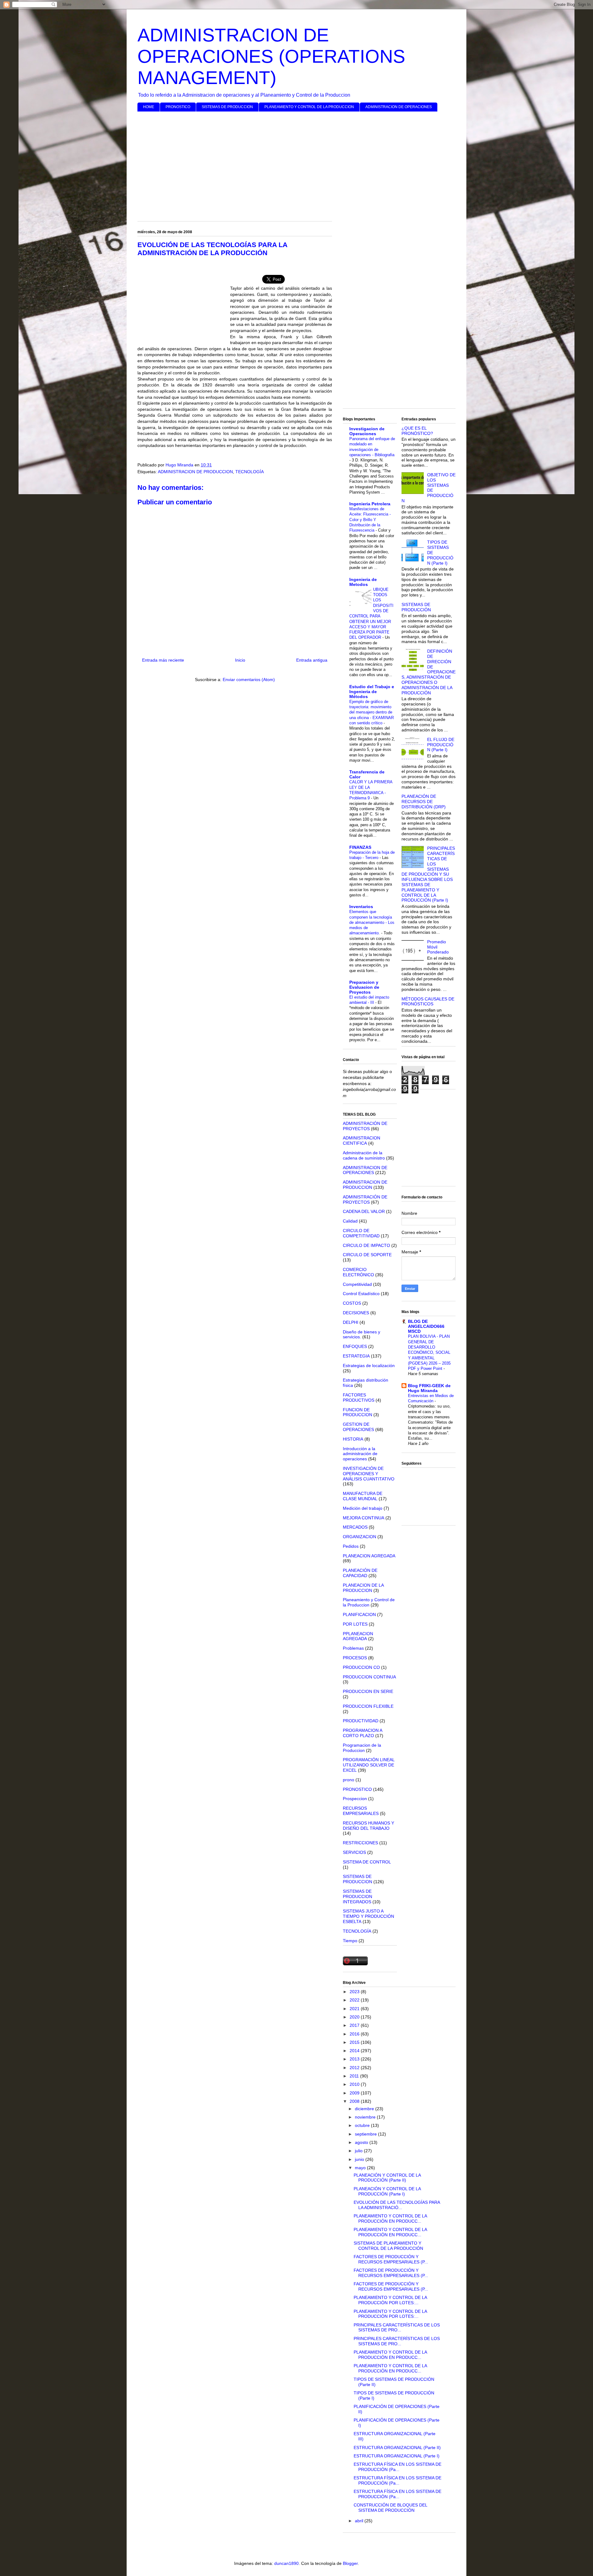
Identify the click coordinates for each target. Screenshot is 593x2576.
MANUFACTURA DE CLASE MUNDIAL (363, 1496)
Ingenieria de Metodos (363, 582)
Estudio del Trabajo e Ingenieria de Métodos (372, 692)
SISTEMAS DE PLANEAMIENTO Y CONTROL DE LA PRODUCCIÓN (388, 2246)
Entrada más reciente (163, 660)
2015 (355, 2042)
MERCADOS (355, 1527)
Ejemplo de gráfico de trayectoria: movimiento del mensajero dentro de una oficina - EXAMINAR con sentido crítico (372, 712)
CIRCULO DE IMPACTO (366, 1245)
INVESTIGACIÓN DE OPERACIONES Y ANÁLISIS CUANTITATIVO (369, 1474)
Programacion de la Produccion (362, 1748)
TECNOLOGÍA (250, 472)
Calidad (350, 1221)
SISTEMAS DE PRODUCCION (227, 107)
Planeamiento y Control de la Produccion (369, 1602)
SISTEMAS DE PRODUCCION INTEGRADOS (357, 1896)
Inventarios (361, 907)
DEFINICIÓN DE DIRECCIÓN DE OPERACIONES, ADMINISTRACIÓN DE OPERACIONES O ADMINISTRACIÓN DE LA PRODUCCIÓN (429, 672)
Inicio (240, 660)
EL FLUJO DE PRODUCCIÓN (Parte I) (441, 745)
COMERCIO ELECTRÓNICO (358, 1272)
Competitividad (357, 1284)
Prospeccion (355, 1799)
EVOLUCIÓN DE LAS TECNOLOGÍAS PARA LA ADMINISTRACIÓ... (397, 2205)
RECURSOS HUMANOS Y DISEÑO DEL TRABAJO (368, 1826)
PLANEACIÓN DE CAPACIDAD (360, 1573)
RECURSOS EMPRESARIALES (361, 1811)
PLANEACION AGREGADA (369, 1556)
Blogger (350, 2563)
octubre (363, 2125)
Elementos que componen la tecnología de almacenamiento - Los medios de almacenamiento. (372, 922)
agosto (362, 2142)
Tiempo (350, 1941)
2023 (355, 1992)
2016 (355, 2034)
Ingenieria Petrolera (370, 504)
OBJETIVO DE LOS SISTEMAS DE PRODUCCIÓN (429, 488)
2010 (355, 2084)
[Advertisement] (296, 164)
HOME (149, 107)
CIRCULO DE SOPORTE (367, 1255)
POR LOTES (355, 1624)
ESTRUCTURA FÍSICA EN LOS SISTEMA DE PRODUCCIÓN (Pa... (397, 2467)
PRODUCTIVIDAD (361, 1721)
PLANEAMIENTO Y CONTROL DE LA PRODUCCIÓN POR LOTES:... (390, 2300)
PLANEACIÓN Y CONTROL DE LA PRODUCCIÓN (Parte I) (387, 2191)
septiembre (366, 2134)
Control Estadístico (361, 1294)
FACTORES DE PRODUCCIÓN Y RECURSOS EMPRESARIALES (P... (391, 2259)
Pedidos (351, 1546)
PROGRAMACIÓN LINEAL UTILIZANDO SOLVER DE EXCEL (369, 1765)
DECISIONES (356, 1313)
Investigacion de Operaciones (367, 431)
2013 (355, 2059)
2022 (355, 2000)
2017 (355, 2025)
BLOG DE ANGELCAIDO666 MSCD (426, 1326)
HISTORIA (353, 1439)
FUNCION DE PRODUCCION (357, 1412)
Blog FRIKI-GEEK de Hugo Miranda (429, 1388)
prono (349, 1780)
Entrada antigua (312, 660)
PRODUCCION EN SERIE (368, 1691)
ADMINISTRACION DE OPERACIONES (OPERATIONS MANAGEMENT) (271, 56)
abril (360, 2521)
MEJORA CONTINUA (364, 1518)
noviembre (366, 2117)
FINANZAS (360, 847)
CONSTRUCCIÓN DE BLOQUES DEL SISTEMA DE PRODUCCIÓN (390, 2508)
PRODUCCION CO (361, 1667)
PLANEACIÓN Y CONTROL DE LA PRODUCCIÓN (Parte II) (387, 2178)
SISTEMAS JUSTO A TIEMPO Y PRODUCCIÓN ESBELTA (368, 1916)
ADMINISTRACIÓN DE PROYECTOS (365, 1126)
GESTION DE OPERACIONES (358, 1427)
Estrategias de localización (369, 1366)
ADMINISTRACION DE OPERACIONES (399, 107)
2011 (355, 2076)
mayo (361, 2168)
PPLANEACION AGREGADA (358, 1636)
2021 (355, 2009)
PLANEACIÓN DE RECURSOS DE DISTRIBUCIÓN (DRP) (424, 802)
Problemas (353, 1648)
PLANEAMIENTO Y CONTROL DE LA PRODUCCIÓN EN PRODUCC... (390, 2218)
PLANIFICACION (359, 1614)
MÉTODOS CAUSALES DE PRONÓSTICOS (428, 1002)
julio (359, 2151)
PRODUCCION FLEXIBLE (368, 1706)
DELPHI (351, 1322)
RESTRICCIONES (360, 1843)
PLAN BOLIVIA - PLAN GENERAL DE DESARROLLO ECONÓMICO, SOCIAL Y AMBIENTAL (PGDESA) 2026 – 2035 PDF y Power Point (429, 1352)
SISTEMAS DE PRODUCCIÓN (416, 607)
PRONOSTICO (178, 107)
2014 (355, 2051)
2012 (355, 2068)
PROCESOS (355, 1658)
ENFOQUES (355, 1346)
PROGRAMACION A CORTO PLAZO (362, 1733)
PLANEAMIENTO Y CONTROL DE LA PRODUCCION (309, 107)
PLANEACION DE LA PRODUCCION (363, 1588)
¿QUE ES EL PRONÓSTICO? (417, 431)
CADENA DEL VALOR (364, 1211)
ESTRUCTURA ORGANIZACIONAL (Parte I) (397, 2456)
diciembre (365, 2109)
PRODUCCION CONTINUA (369, 1677)
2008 (355, 2101)
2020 (355, 2017)
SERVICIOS (354, 1852)
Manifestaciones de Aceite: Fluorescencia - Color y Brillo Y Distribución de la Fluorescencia (370, 520)
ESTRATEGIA (356, 1356)
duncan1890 (286, 2563)
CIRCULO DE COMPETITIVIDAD (361, 1233)
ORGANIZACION (360, 1537)
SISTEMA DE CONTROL (367, 1862)
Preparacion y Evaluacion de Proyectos (364, 987)
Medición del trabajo (363, 1508)
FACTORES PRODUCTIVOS (359, 1397)
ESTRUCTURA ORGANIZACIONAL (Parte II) (397, 2448)
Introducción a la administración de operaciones (360, 1454)
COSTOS (352, 1303)
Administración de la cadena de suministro (364, 1155)
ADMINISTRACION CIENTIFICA (362, 1141)
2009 (355, 2093)
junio (360, 2159)
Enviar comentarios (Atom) (249, 680)
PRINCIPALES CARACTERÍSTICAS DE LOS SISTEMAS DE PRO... (397, 2328)
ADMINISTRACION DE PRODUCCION (195, 472)
